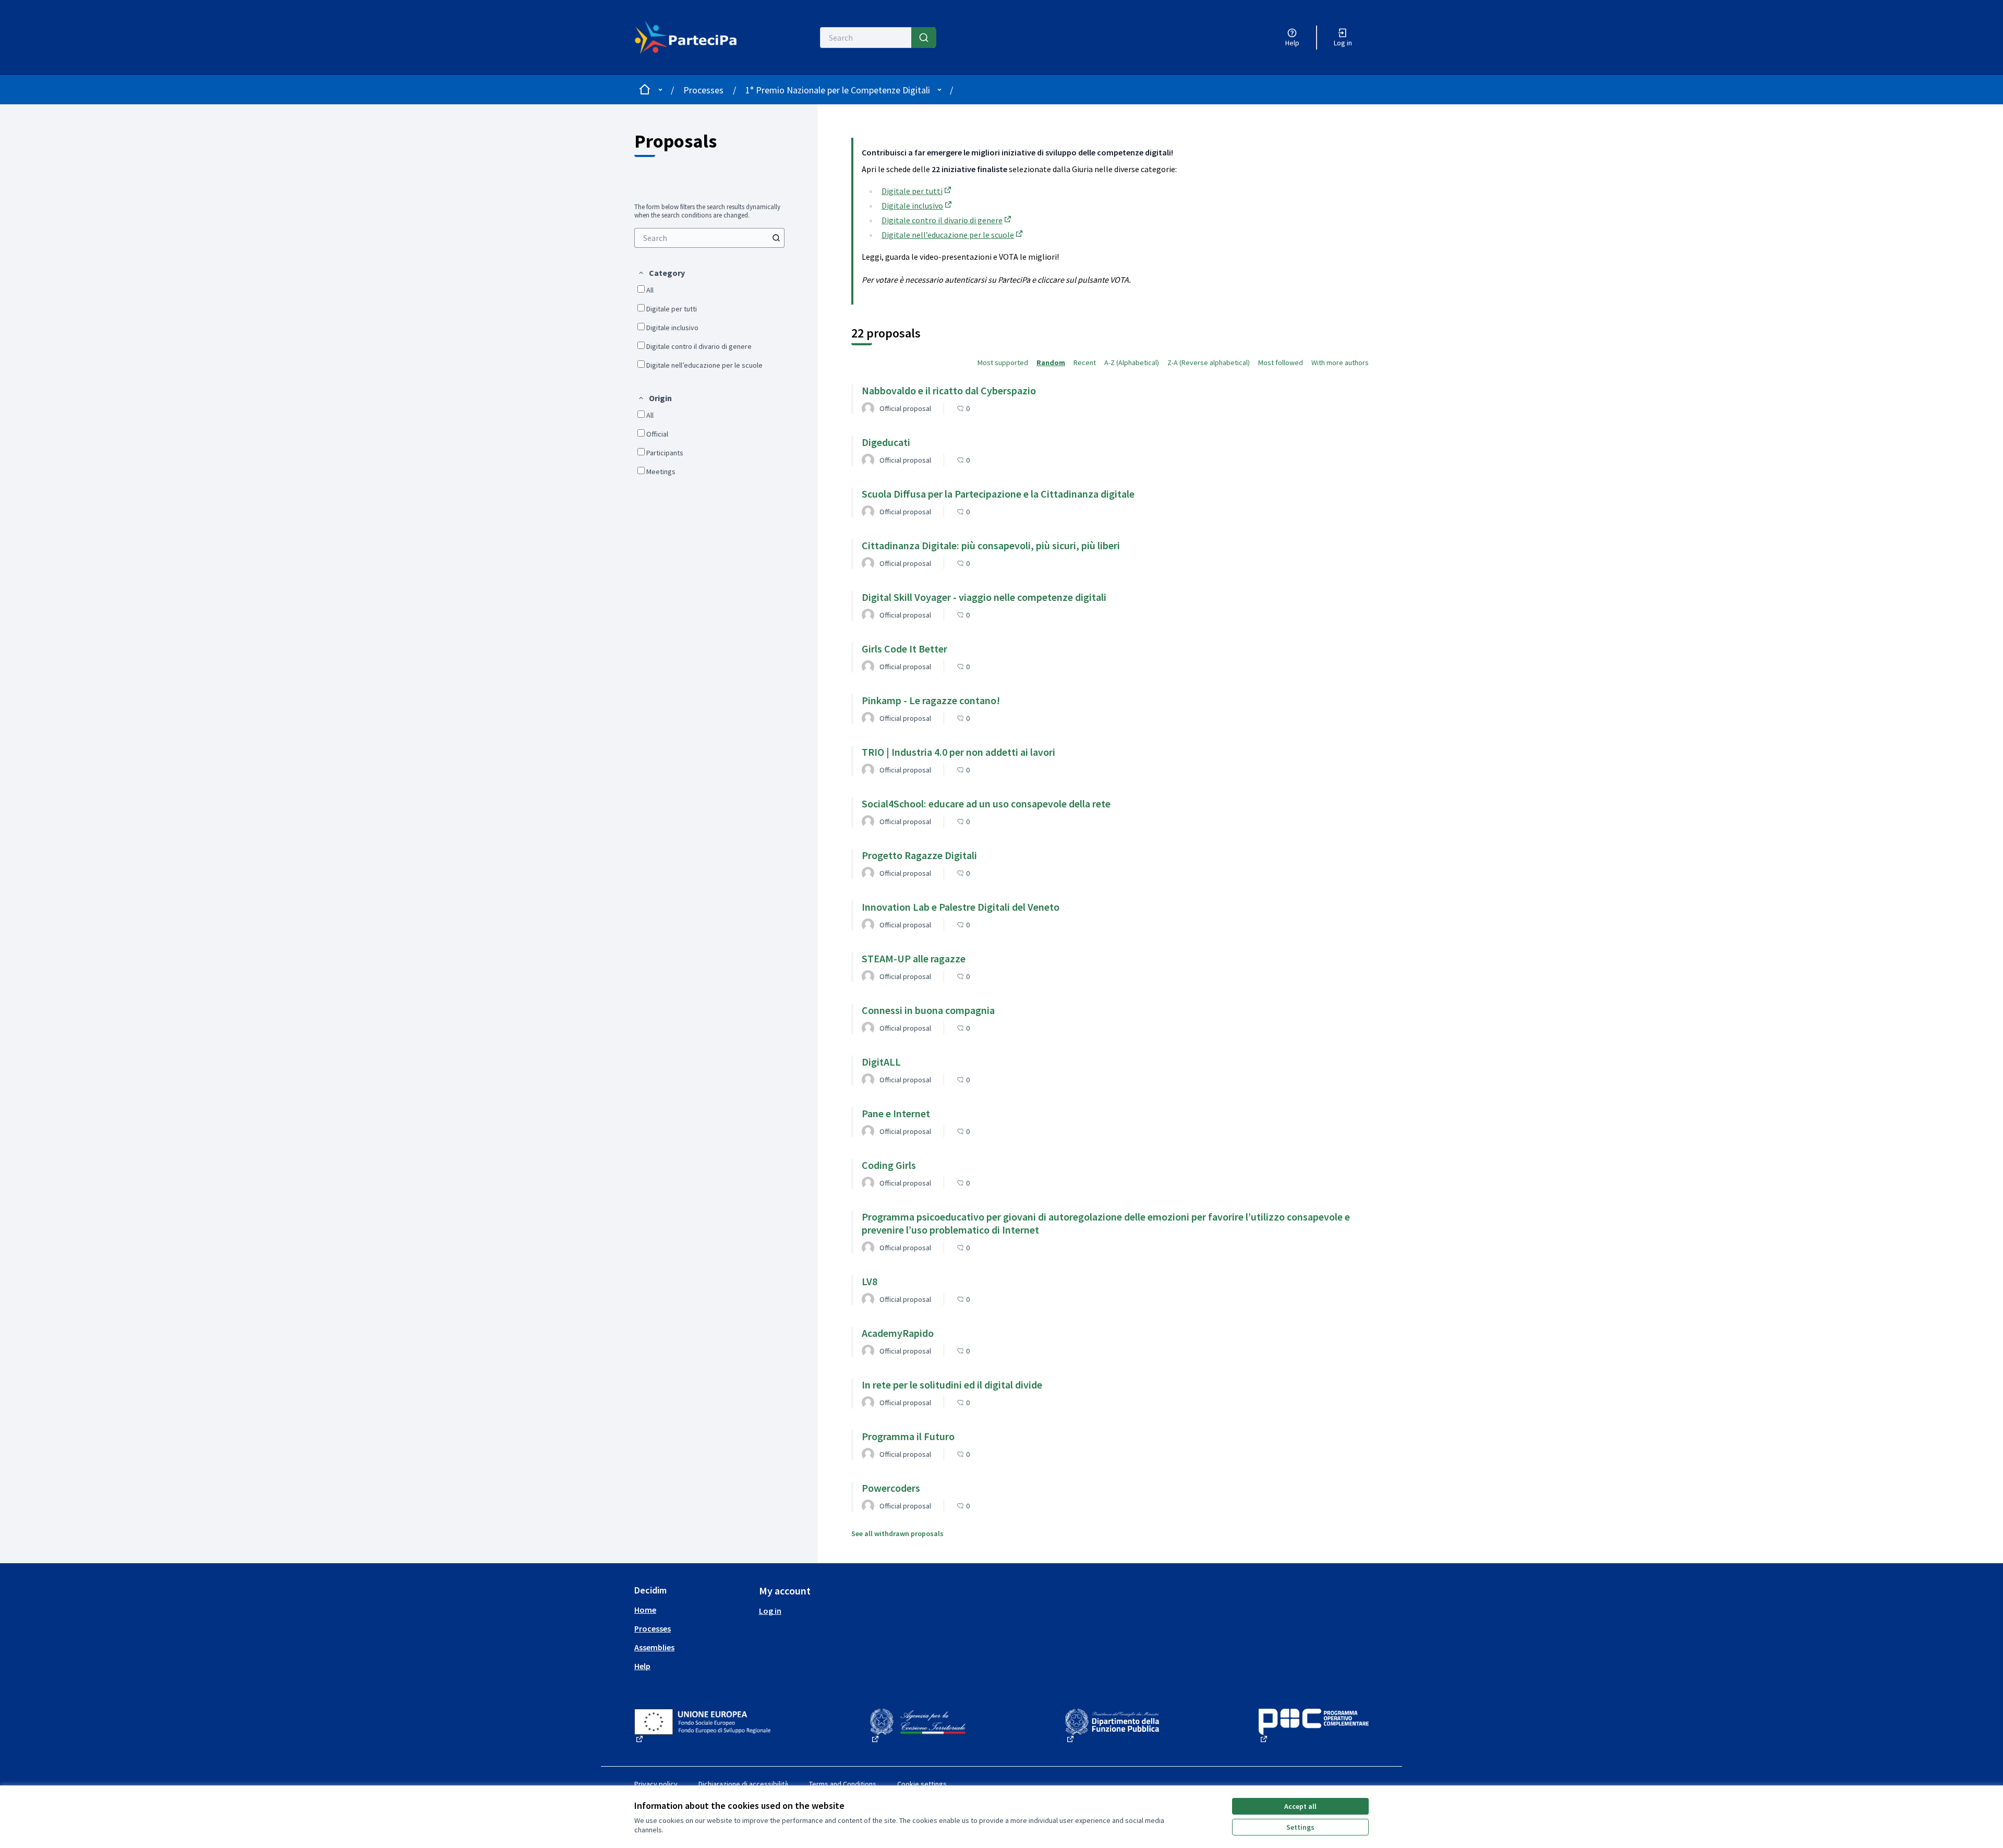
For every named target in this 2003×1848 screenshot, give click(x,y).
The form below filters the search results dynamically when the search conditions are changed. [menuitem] (707, 211)
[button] (661, 273)
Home (645, 1610)
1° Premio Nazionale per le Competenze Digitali (838, 90)
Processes (703, 90)
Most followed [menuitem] (1281, 363)
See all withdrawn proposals (897, 1533)
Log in (770, 1611)
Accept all (1300, 1806)
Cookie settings (922, 1784)
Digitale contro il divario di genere (947, 220)
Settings (1300, 1827)
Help (642, 1666)
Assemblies (654, 1647)
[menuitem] (709, 238)
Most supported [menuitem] (1003, 363)
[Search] (924, 38)
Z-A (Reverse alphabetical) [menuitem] (1209, 363)
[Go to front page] (692, 38)
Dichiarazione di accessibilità (743, 1784)
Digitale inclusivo (918, 206)
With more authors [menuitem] (1340, 363)
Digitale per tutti (917, 191)
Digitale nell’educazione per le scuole (953, 235)
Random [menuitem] (1051, 363)
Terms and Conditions (843, 1784)
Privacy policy (656, 1784)
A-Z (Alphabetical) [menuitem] (1132, 363)
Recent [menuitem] (1085, 363)
